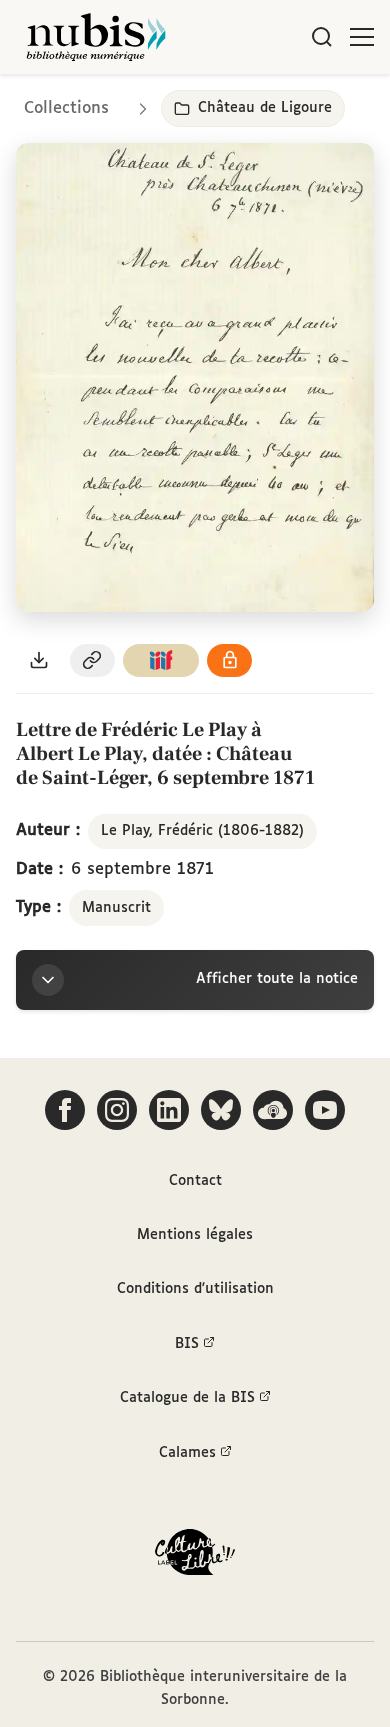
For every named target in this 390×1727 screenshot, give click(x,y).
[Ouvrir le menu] (362, 37)
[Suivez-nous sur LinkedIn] (169, 1110)
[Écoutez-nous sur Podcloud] (273, 1110)
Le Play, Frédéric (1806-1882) (202, 831)
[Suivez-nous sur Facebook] (65, 1110)
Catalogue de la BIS (187, 1398)
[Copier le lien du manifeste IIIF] (161, 660)
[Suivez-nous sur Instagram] (117, 1110)
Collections (66, 108)
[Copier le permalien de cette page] (93, 660)
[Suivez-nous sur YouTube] (325, 1110)
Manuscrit (116, 908)
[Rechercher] (322, 37)
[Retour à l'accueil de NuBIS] (96, 37)
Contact (195, 1181)
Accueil (290, 102)
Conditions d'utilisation (195, 1289)
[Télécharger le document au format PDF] (39, 660)
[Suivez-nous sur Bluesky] (221, 1110)
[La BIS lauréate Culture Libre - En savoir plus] (195, 1556)
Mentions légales (195, 1235)
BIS (187, 1344)
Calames (187, 1453)
